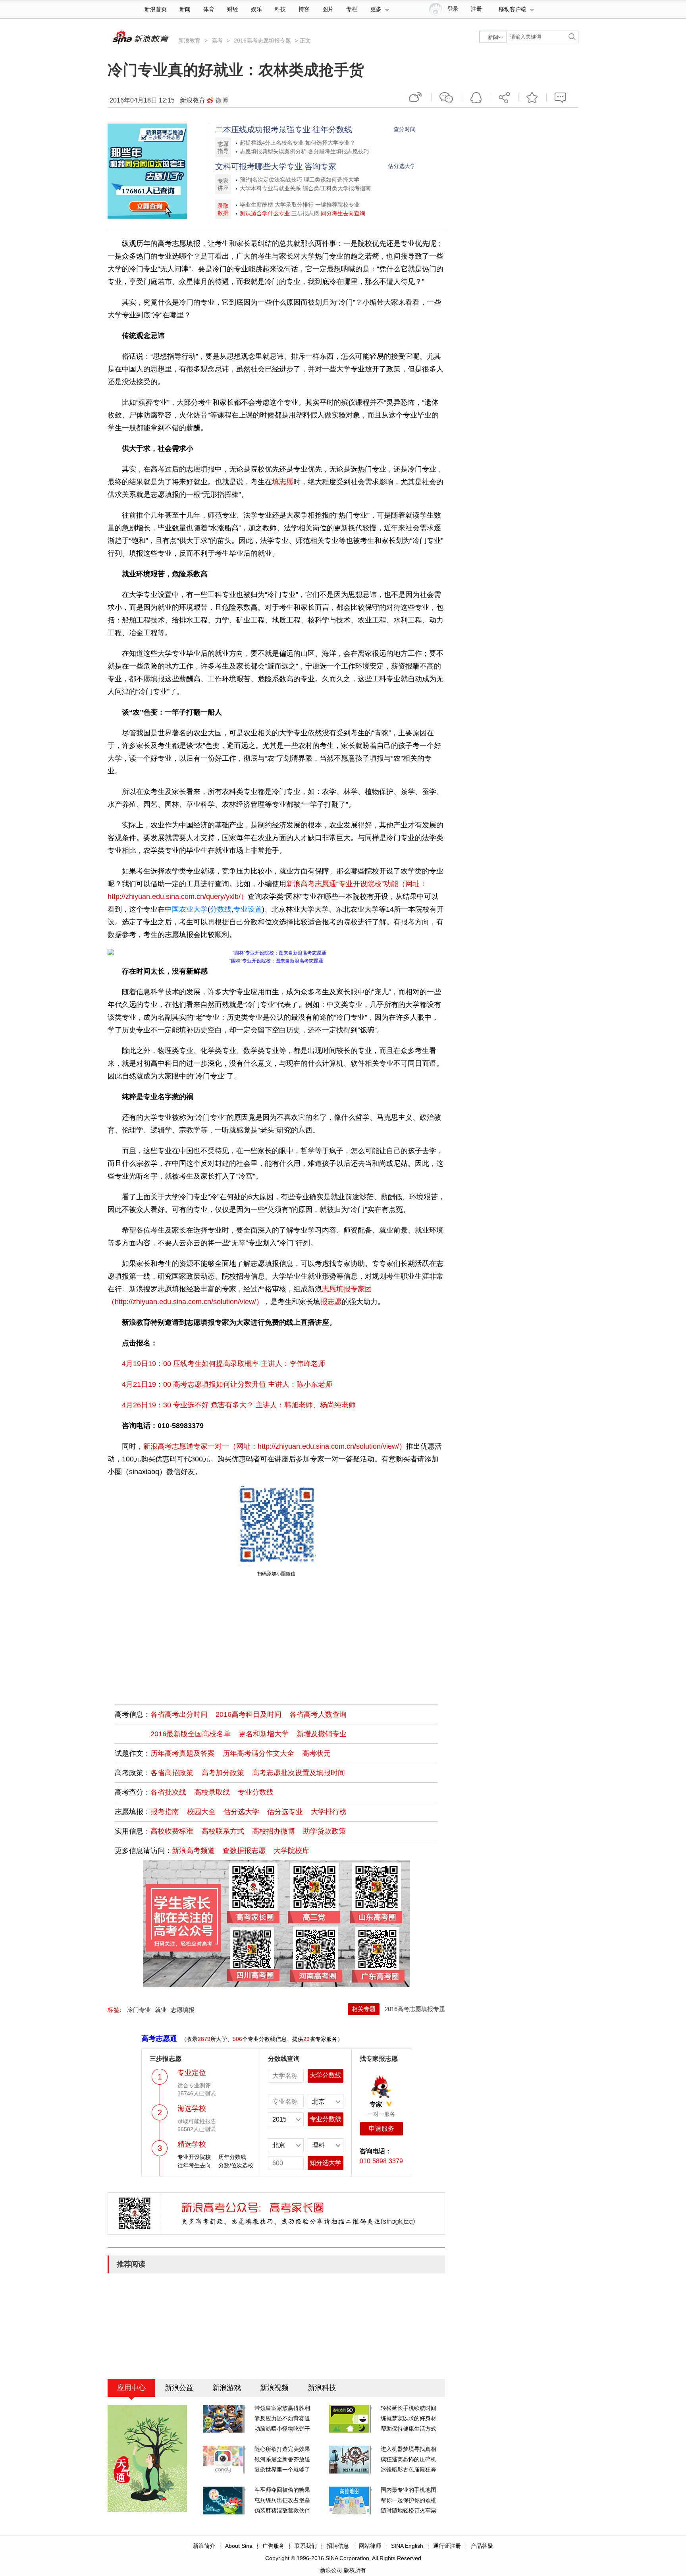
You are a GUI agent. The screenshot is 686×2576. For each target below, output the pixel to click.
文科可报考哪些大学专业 (259, 166)
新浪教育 (189, 41)
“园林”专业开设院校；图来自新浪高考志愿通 (276, 961)
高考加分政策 (223, 1773)
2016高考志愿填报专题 (262, 41)
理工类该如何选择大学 (331, 180)
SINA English (407, 2546)
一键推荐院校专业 (337, 205)
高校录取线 (212, 1792)
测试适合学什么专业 (265, 214)
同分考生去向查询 (343, 214)
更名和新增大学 (264, 1734)
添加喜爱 (532, 97)
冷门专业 (139, 2010)
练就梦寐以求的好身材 (409, 2418)
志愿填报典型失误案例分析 (273, 152)
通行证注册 (447, 2546)
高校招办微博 (274, 1831)
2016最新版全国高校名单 (191, 1734)
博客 (304, 9)
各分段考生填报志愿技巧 (339, 152)
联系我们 (306, 2546)
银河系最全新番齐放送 (282, 2459)
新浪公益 (179, 2388)
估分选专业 (285, 1812)
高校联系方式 (223, 1831)
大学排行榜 (329, 1812)
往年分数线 (332, 129)
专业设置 (248, 909)
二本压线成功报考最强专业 (263, 129)
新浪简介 (204, 2546)
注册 (476, 9)
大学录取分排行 (294, 205)
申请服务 (382, 2129)
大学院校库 (291, 1851)
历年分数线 (232, 2157)
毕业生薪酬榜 (256, 205)
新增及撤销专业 (322, 1734)
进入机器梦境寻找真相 (409, 2449)
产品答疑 (482, 2546)
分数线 (221, 909)
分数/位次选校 (236, 2165)
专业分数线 (256, 1792)
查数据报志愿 (244, 1851)
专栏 (352, 9)
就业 (161, 2010)
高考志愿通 (159, 2039)
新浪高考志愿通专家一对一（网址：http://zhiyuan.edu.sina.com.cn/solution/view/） (275, 1446)
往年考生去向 (194, 2165)
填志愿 (283, 482)
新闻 (185, 9)
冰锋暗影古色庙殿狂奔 (409, 2470)
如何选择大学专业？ (330, 143)
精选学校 (192, 2144)
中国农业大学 (186, 909)
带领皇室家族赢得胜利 (282, 2408)
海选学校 (192, 2108)
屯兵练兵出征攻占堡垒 (282, 2500)
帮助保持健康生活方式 (409, 2429)
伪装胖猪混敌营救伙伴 (282, 2510)
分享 (504, 97)
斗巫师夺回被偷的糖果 (282, 2490)
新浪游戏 (227, 2388)
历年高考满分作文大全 (258, 1753)
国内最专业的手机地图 (409, 2490)
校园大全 (201, 1812)
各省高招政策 (172, 1773)
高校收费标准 (172, 1831)
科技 (280, 9)
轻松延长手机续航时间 (409, 2408)
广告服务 (274, 2546)
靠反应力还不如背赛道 (282, 2418)
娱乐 (256, 9)
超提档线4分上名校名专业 (272, 143)
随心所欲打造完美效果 (282, 2449)
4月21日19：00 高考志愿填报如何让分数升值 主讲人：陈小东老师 (227, 1384)
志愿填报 (183, 2010)
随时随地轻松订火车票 (409, 2510)
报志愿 (331, 1302)
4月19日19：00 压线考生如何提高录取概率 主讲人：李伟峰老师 (224, 1364)
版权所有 (355, 2570)
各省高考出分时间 (179, 1714)
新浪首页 (156, 9)
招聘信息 (338, 2546)
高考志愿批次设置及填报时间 (299, 1773)
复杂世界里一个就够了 (282, 2470)
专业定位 (192, 2073)
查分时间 (405, 129)
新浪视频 (274, 2388)
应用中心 (131, 2388)
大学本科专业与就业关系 (270, 188)
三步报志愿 (305, 214)
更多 (376, 9)
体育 (209, 9)
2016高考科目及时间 (249, 1714)
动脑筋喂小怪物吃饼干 (282, 2429)
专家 (376, 2104)
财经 (233, 9)
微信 (447, 97)
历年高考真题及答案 (183, 1753)
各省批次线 (168, 1792)
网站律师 (370, 2546)
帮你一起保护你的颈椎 (409, 2500)
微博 (222, 100)
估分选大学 (402, 166)
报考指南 (165, 1812)
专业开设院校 (194, 2157)
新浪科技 (322, 2388)
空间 (476, 97)
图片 (328, 9)
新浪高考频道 (193, 1851)
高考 (217, 41)
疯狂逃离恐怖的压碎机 (409, 2459)
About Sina (239, 2546)
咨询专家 (320, 166)
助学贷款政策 (324, 1831)
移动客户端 (513, 9)
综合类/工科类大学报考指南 (337, 188)
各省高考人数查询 (318, 1714)
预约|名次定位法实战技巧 (271, 180)
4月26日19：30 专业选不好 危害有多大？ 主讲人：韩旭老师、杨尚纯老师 (239, 1405)
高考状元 (316, 1753)
